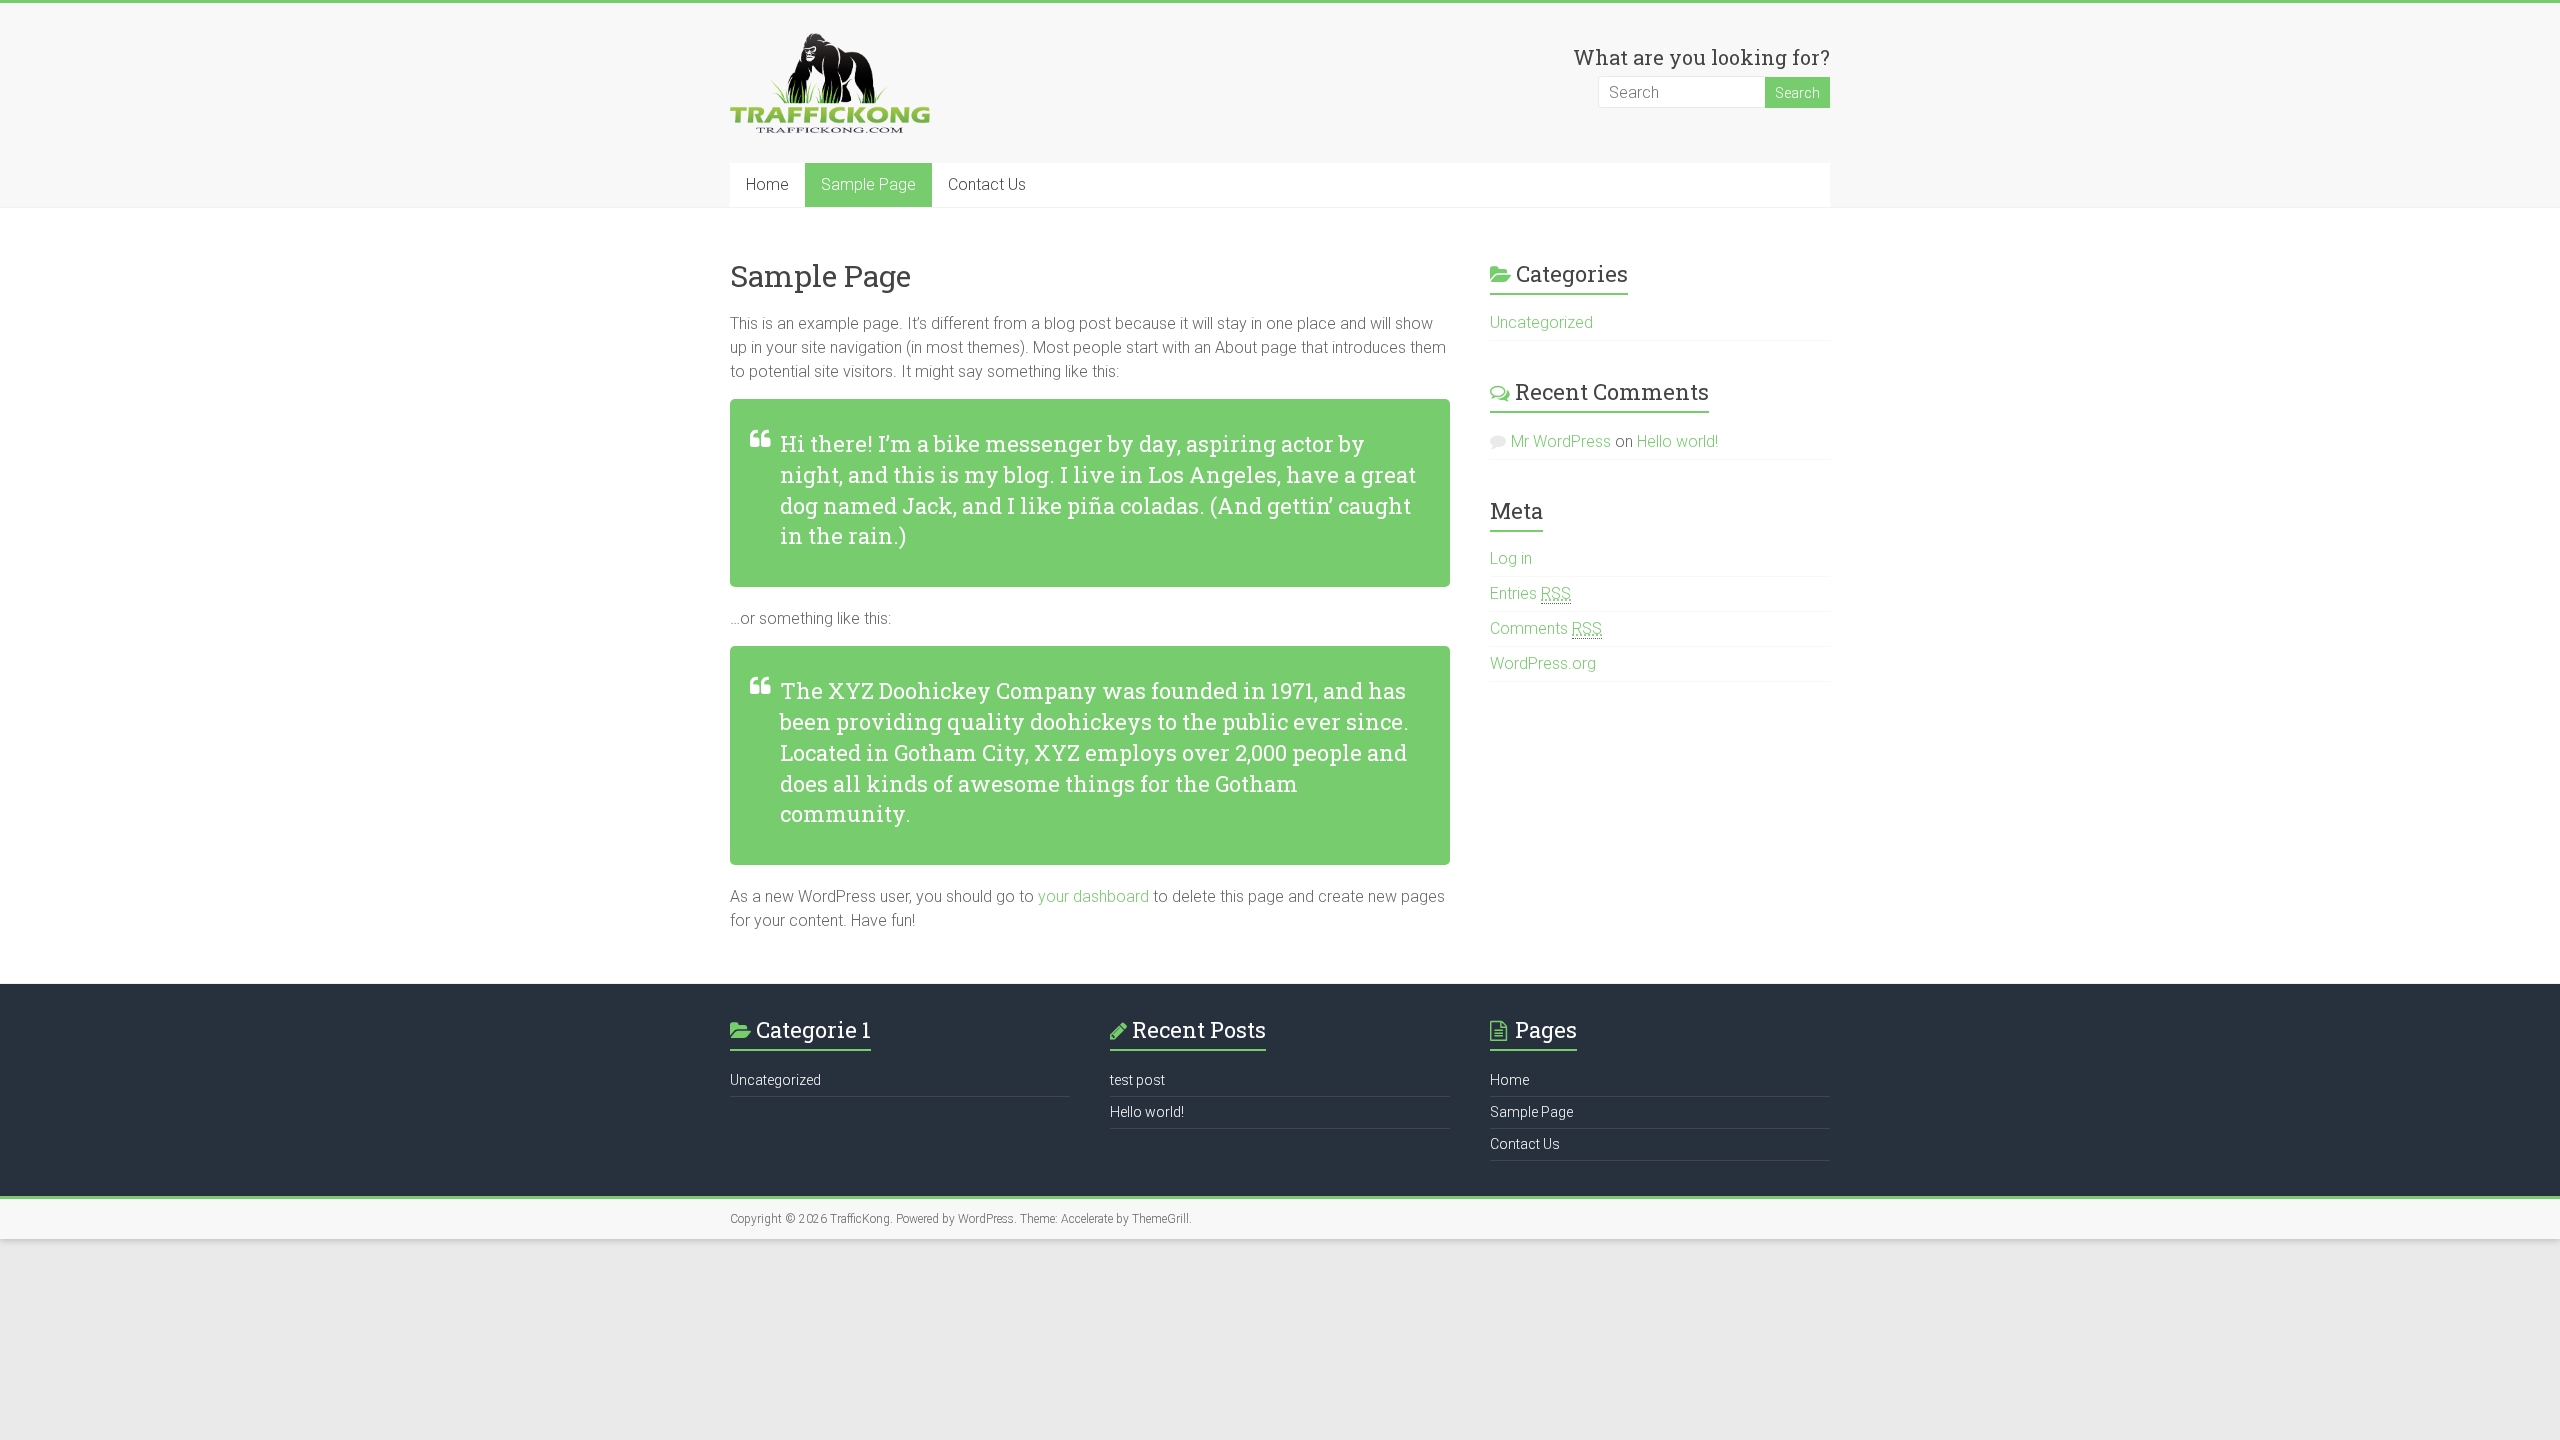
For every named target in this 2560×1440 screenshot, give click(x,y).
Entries (1530, 593)
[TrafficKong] (830, 42)
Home (767, 184)
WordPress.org (1543, 663)
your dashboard (1093, 896)
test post (1137, 1080)
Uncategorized (1541, 322)
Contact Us (987, 184)
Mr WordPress (1561, 441)
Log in (1511, 558)
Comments (1546, 628)
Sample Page (868, 184)
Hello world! (1677, 441)
